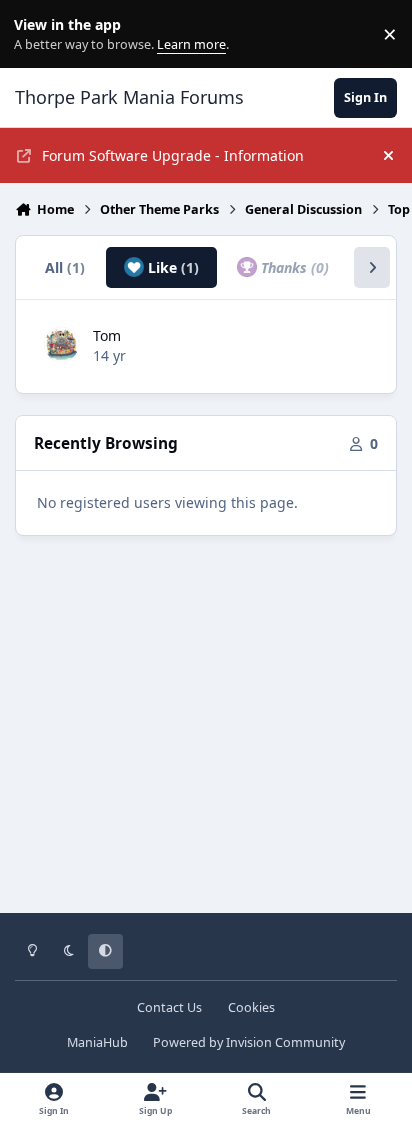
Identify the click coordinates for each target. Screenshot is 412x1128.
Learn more (38, 34)
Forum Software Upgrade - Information (173, 155)
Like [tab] (171, 267)
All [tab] (65, 267)
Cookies (251, 1007)
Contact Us (169, 1007)
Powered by (249, 1042)
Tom (107, 335)
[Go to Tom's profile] (61, 344)
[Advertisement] (206, 738)
